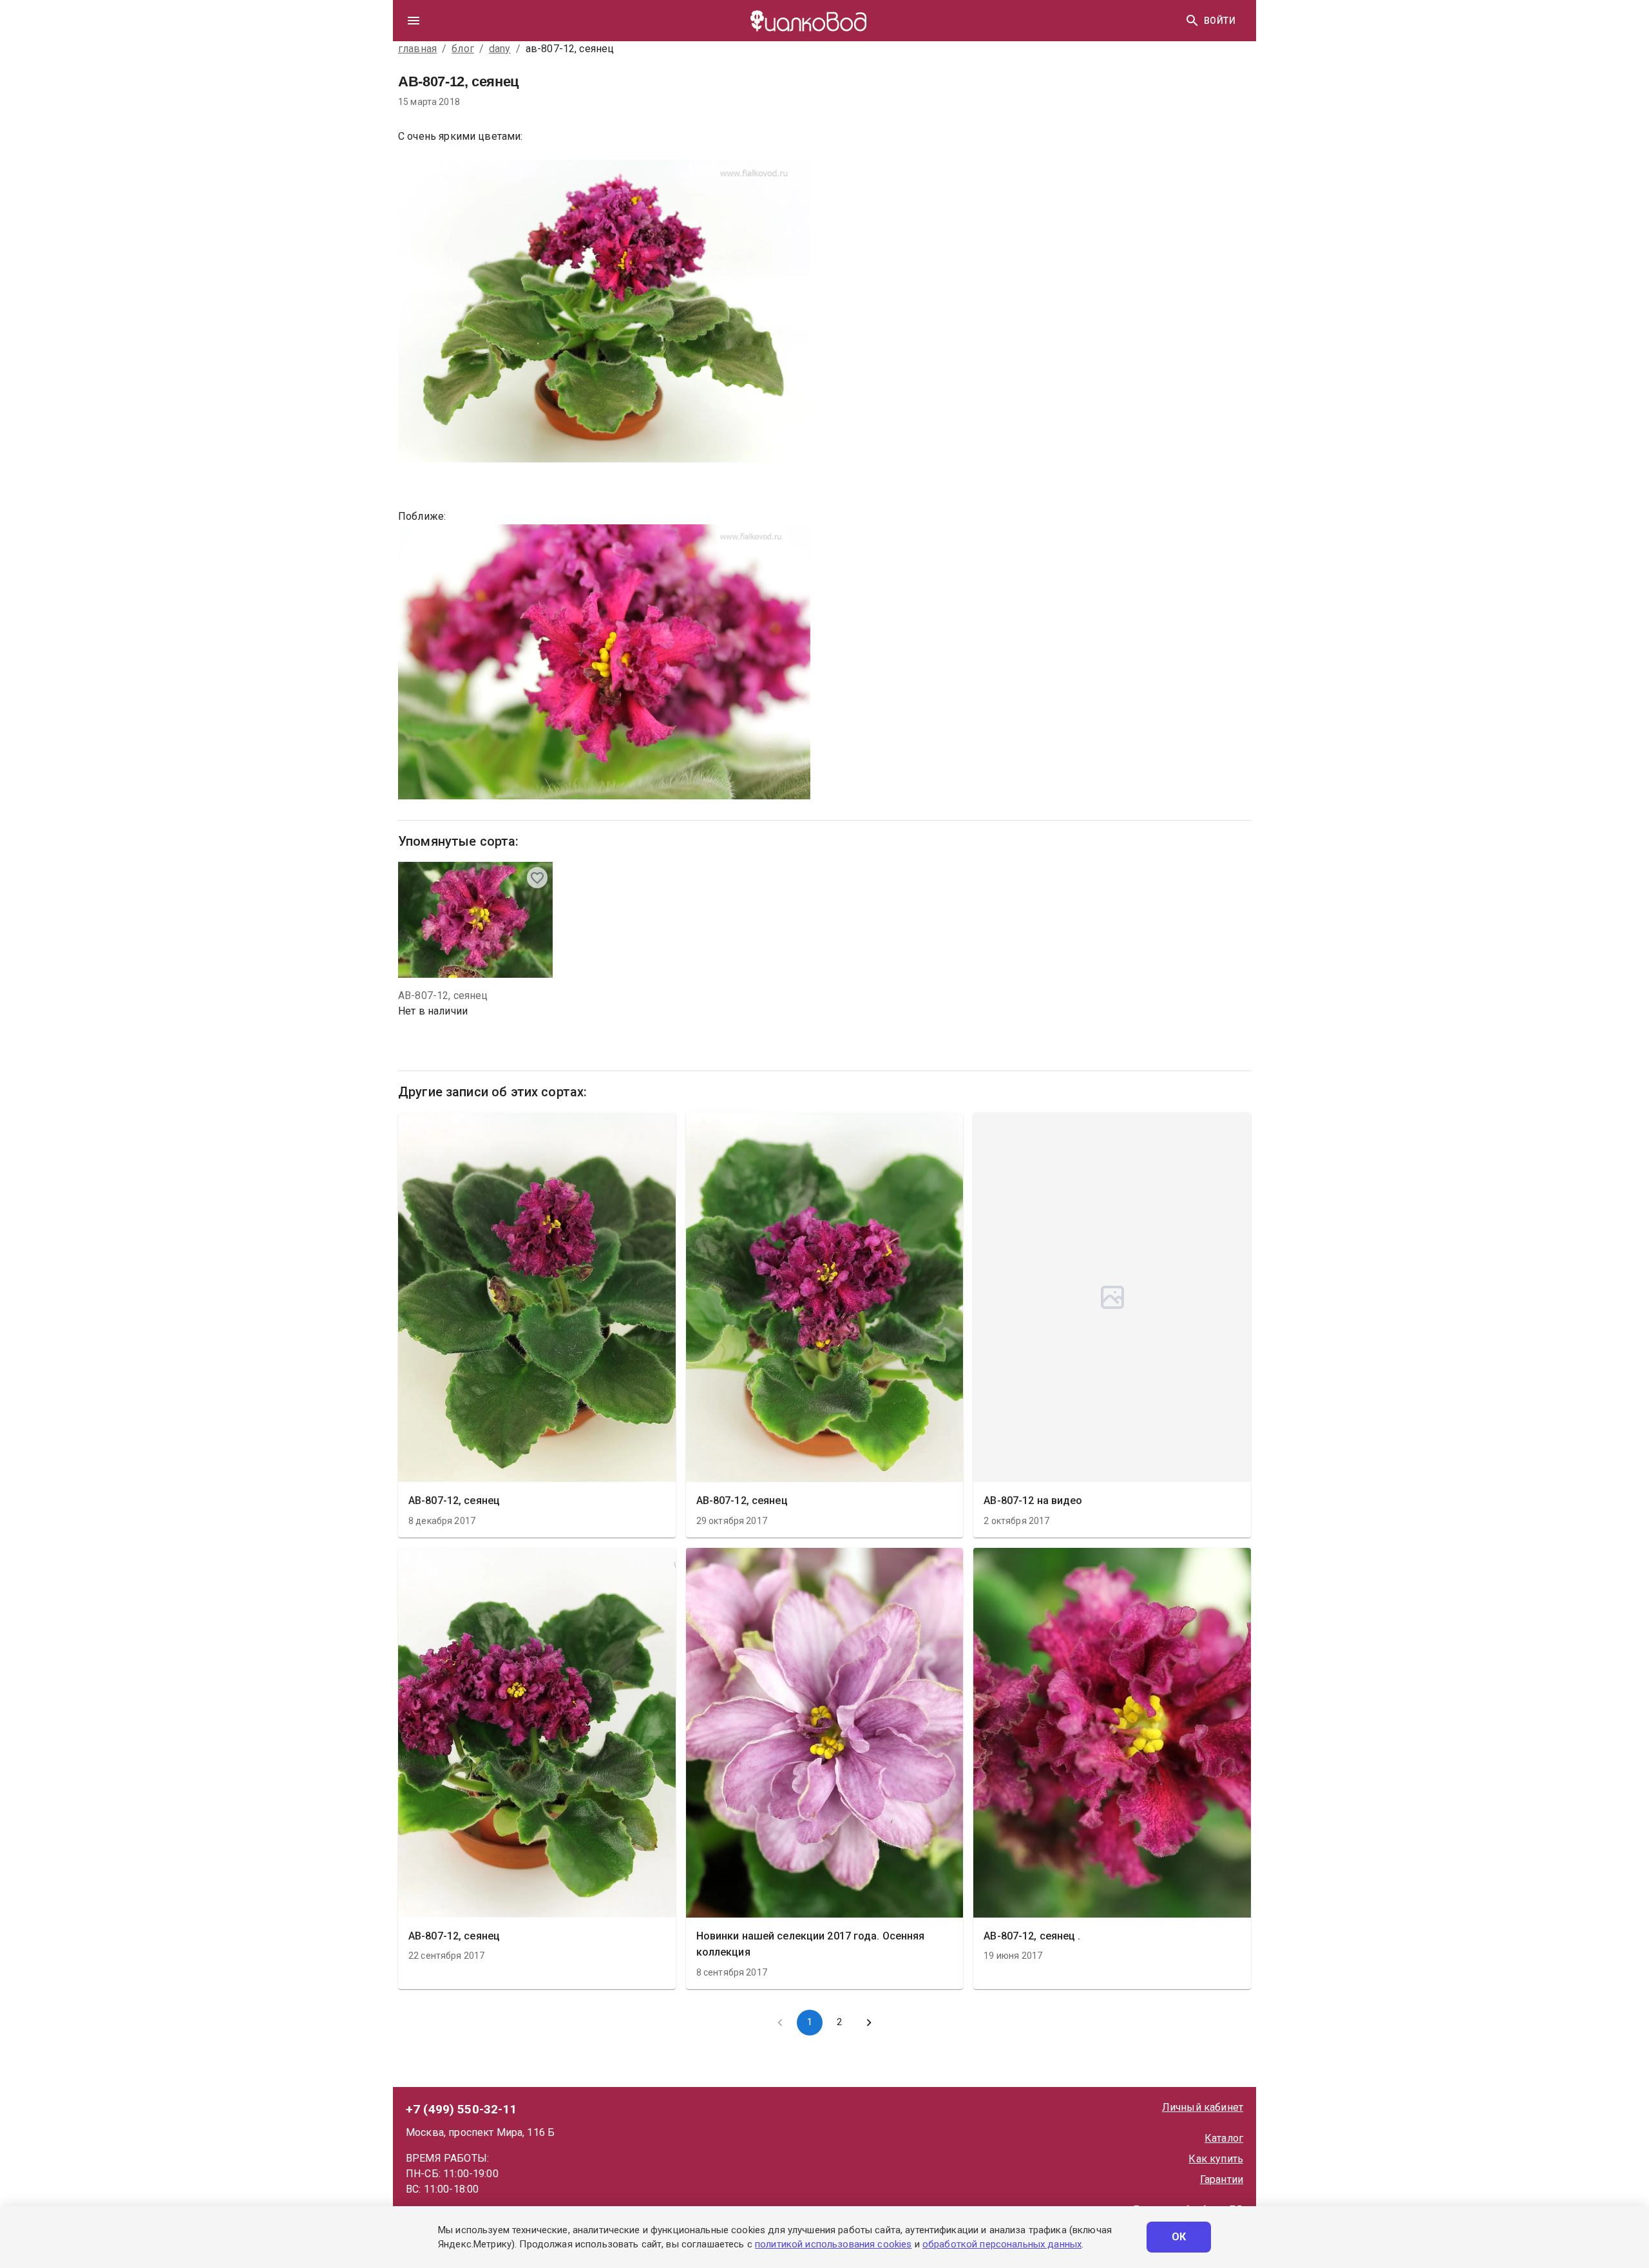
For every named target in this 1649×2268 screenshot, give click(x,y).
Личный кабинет (1203, 2107)
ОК (1179, 2237)
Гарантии (1222, 2179)
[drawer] (414, 21)
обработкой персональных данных (1002, 2244)
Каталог (1224, 2138)
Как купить (1216, 2159)
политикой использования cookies (833, 2244)
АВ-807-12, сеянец (443, 996)
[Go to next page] (869, 2023)
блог (463, 49)
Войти (1220, 21)
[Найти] (1192, 21)
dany (500, 49)
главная (417, 49)
